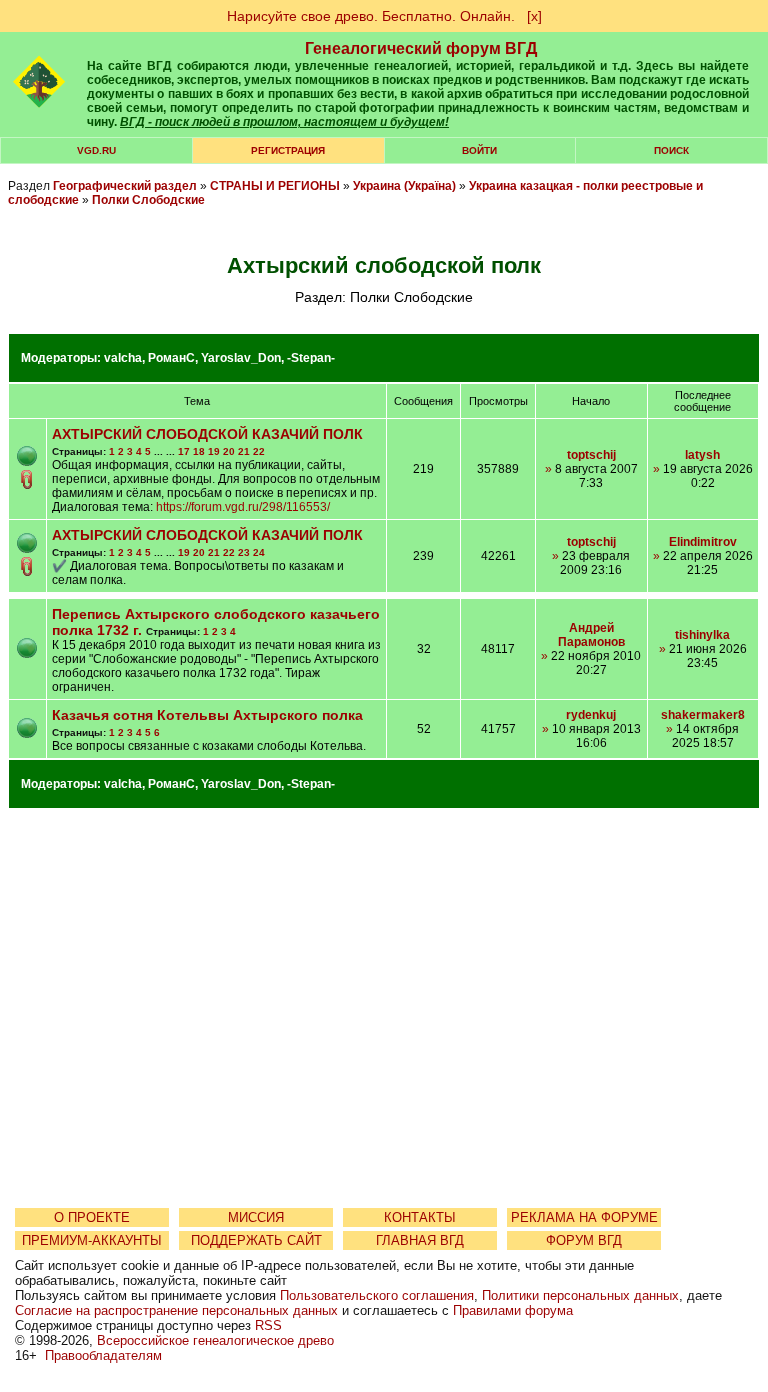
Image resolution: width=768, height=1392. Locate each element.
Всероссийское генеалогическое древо (215, 1340)
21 (244, 451)
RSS (268, 1325)
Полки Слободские (148, 200)
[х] (534, 16)
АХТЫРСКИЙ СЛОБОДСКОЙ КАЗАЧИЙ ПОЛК (207, 434)
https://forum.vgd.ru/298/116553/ (243, 507)
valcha (123, 358)
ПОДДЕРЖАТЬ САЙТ (256, 1240)
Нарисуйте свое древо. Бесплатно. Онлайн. (371, 16)
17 (184, 451)
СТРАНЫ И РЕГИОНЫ (275, 186)
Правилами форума (513, 1310)
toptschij (591, 455)
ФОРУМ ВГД (584, 1240)
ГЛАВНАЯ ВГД (420, 1240)
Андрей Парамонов (591, 635)
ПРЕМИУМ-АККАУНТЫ (92, 1240)
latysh (702, 455)
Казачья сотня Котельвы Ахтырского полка (207, 715)
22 (259, 451)
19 (214, 451)
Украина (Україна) (404, 186)
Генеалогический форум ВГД (421, 48)
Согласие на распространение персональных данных (176, 1310)
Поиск (671, 150)
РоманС (171, 358)
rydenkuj (591, 715)
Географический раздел (125, 186)
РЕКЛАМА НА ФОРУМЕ (584, 1217)
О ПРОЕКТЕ (92, 1217)
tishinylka (702, 635)
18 (199, 451)
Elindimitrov (703, 542)
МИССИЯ (256, 1217)
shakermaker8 (703, 715)
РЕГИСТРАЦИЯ (288, 150)
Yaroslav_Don (241, 358)
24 (259, 552)
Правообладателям (103, 1355)
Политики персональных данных (580, 1295)
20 (229, 451)
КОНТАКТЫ (420, 1217)
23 (244, 552)
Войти (479, 150)
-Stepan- (311, 358)
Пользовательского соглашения (377, 1295)
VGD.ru (96, 150)
